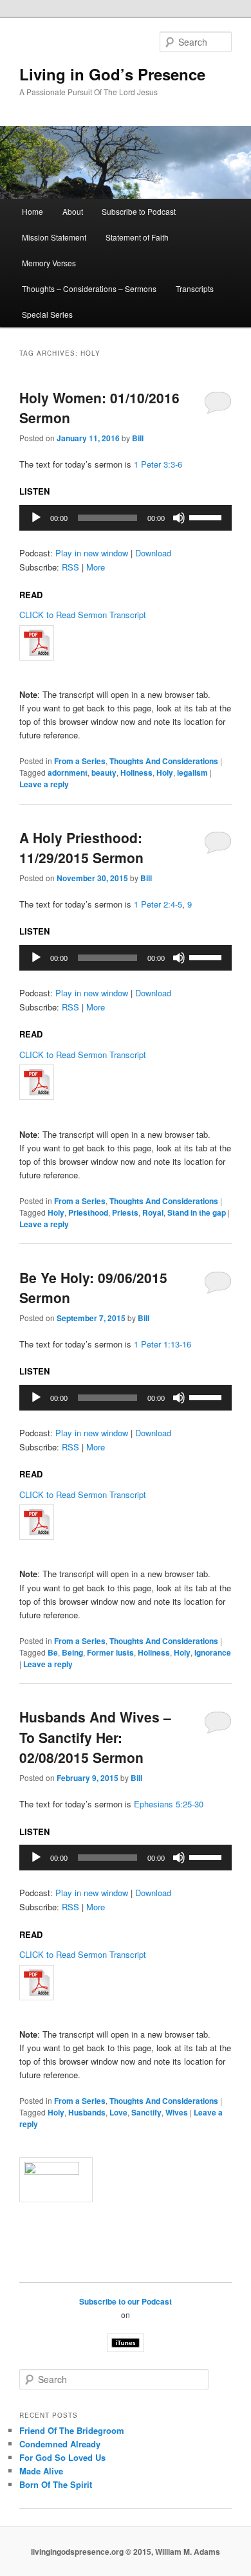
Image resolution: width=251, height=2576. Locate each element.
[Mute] (179, 518)
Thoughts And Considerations (164, 761)
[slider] (207, 516)
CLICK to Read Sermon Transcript (83, 615)
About (73, 211)
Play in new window (92, 553)
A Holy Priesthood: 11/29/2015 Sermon (81, 848)
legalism (192, 772)
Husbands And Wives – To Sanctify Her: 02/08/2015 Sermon (95, 1737)
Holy (165, 772)
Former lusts (110, 1652)
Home (33, 211)
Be (53, 1652)
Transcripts (195, 288)
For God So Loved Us (62, 2457)
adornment (68, 772)
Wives (177, 2112)
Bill (138, 438)
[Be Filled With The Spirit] (126, 643)
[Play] (36, 518)
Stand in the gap (197, 1212)
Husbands (87, 2112)
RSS (70, 567)
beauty (104, 772)
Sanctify (146, 2112)
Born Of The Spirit (56, 2484)
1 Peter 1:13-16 (163, 1344)
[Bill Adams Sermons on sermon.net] (126, 2180)
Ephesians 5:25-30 (169, 1804)
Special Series (47, 314)
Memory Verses (49, 263)
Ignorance (213, 1652)
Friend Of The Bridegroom (72, 2430)
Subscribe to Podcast (139, 211)
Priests (125, 1212)
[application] (126, 518)
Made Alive (41, 2471)
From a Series (80, 761)
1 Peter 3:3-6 (158, 464)
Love (118, 2112)
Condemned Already (60, 2444)
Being (72, 1652)
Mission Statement (54, 237)
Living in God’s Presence (112, 74)
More (96, 567)
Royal (153, 1212)
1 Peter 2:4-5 (158, 904)
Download (153, 553)
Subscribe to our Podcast (126, 2301)
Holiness (136, 772)
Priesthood (88, 1212)
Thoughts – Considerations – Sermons (89, 288)
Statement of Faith (137, 237)
